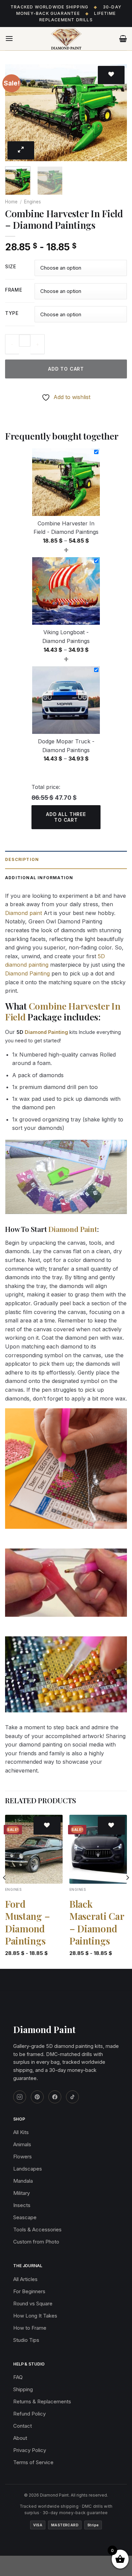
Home (11, 202)
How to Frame (30, 2328)
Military (21, 2193)
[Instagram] (20, 2097)
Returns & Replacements (42, 2401)
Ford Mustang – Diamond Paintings (27, 1922)
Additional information (39, 878)
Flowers (23, 2157)
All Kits (21, 2132)
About (20, 2438)
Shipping (23, 2389)
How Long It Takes (35, 2316)
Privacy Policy (30, 2450)
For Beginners (29, 2291)
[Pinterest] (37, 2097)
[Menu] (9, 38)
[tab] (66, 860)
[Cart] (123, 39)
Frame (14, 290)
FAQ (18, 2377)
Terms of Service (33, 2462)
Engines (32, 202)
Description (22, 859)
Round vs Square (33, 2303)
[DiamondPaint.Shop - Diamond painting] (66, 39)
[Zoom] (21, 150)
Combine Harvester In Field (63, 1011)
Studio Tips (26, 2340)
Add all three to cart (66, 817)
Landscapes (28, 2169)
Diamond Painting (27, 973)
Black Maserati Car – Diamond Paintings (97, 1922)
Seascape (25, 2217)
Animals (22, 2144)
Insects (22, 2205)
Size (11, 267)
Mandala (23, 2181)
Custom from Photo (36, 2242)
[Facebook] (55, 2097)
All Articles (25, 2279)
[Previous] (16, 113)
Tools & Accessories (37, 2230)
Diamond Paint (73, 1229)
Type (12, 313)
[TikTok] (72, 2097)
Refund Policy (29, 2414)
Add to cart (66, 369)
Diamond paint (24, 913)
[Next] (116, 113)
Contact (23, 2426)
